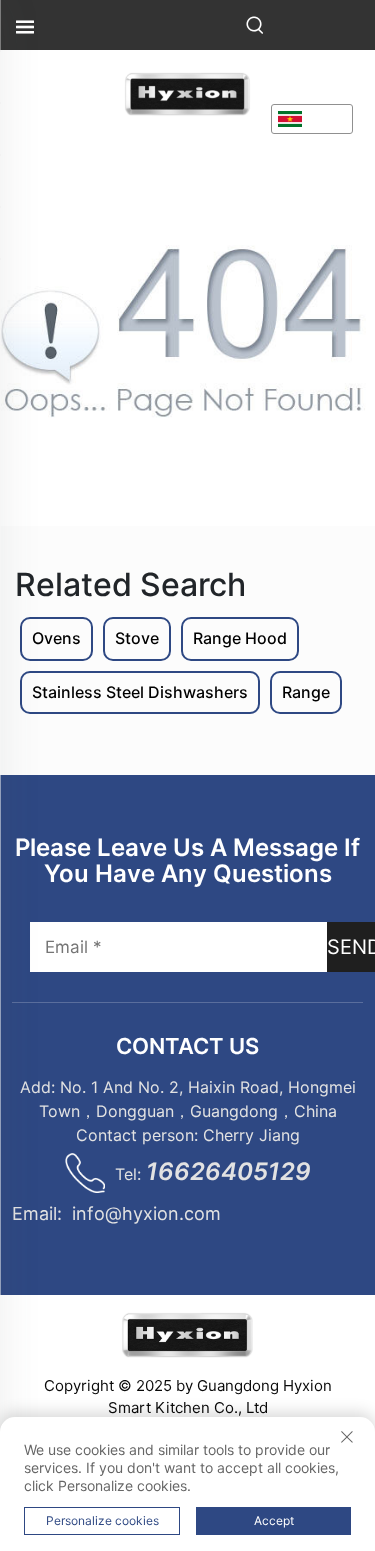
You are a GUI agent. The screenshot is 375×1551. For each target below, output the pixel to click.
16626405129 (228, 1171)
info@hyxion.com (146, 1213)
